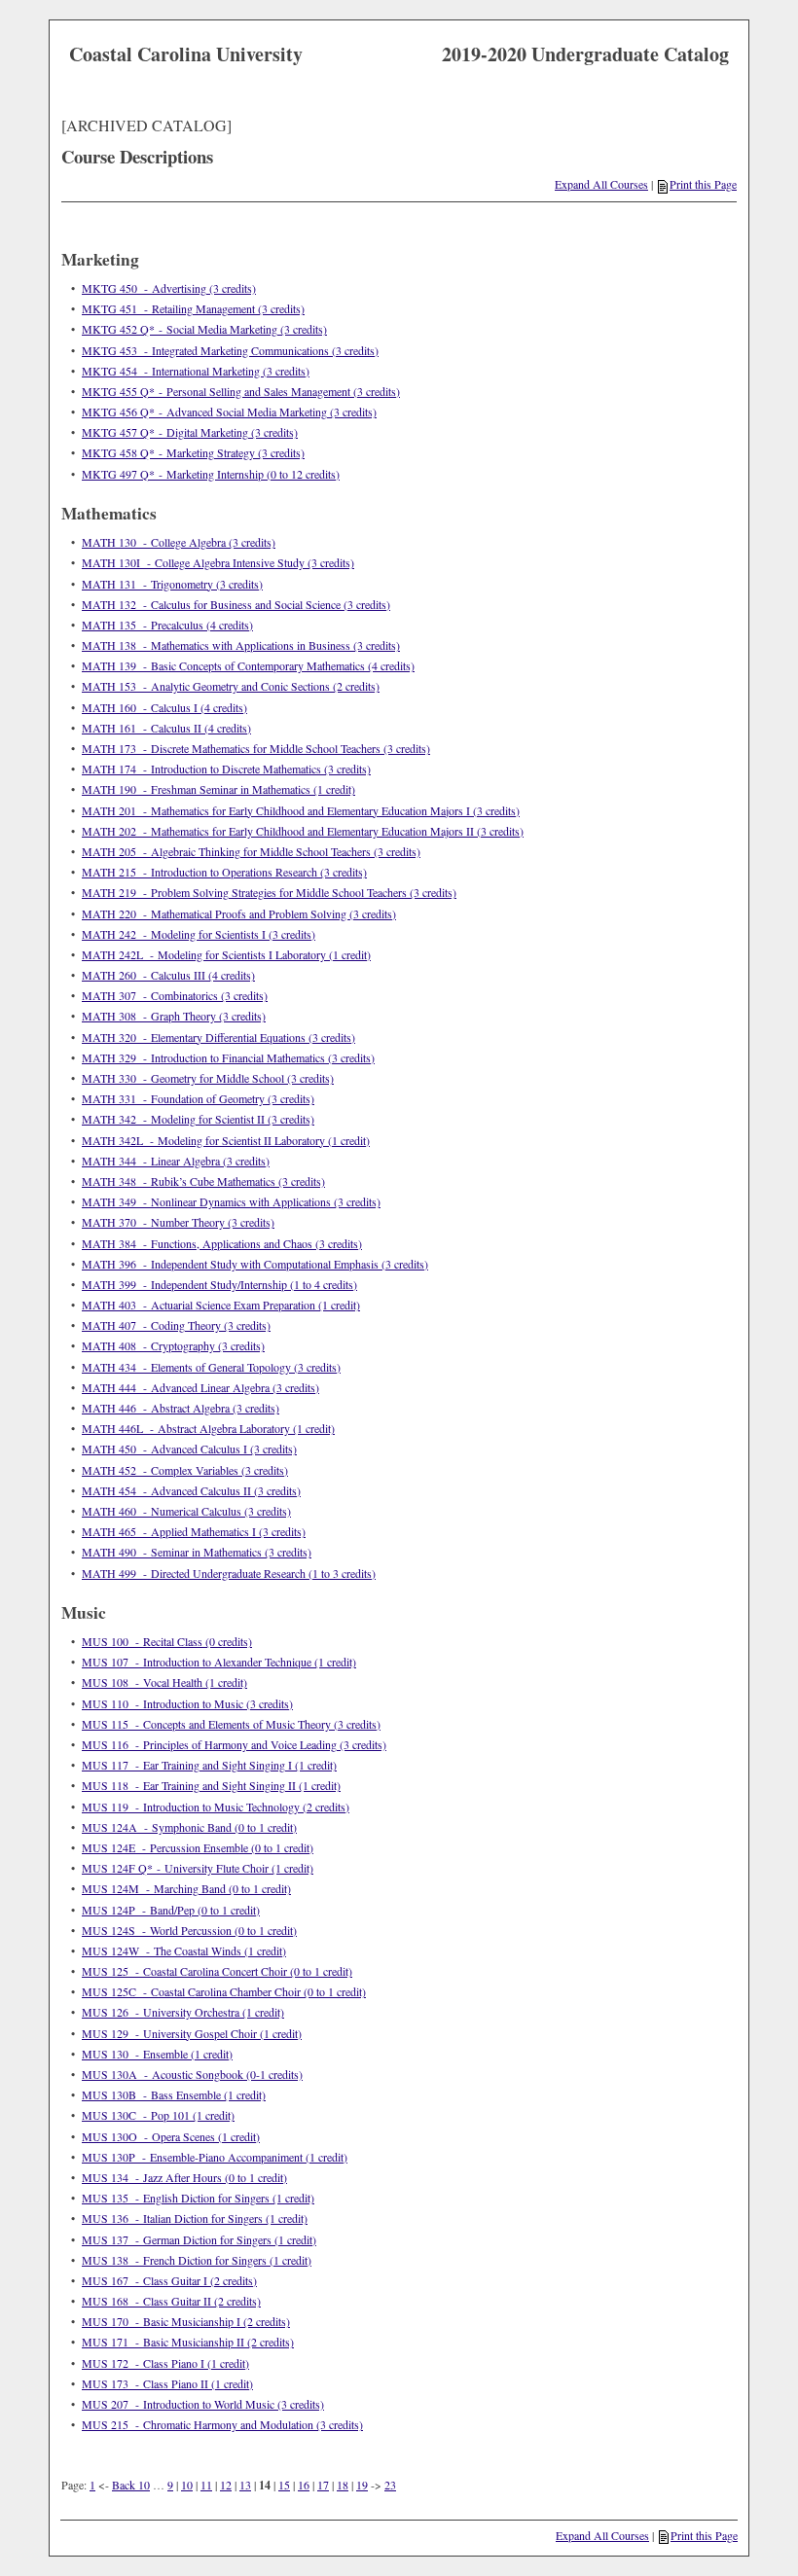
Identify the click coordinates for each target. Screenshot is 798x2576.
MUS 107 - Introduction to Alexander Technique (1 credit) (219, 1662)
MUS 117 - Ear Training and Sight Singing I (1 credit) (209, 1765)
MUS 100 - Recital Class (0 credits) (167, 1641)
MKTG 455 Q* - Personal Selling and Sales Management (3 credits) (241, 391)
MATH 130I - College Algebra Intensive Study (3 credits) (218, 562)
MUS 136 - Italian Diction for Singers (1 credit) (195, 2218)
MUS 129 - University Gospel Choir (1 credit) (192, 2033)
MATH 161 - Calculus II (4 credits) (166, 728)
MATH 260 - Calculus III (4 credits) (168, 975)
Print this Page (703, 184)
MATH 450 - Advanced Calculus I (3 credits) (189, 1449)
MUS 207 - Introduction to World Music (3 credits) (203, 2404)
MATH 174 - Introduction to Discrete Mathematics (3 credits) (226, 769)
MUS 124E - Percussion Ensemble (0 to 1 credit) (198, 1847)
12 (226, 2485)
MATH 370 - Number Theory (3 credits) (178, 1222)
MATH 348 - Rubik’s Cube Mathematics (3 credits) (203, 1181)
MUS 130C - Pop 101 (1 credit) (158, 2115)
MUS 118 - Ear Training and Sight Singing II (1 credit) (211, 1785)
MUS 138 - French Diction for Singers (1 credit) (197, 2260)
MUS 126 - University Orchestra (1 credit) (183, 2012)
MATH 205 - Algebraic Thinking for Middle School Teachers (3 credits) (251, 851)
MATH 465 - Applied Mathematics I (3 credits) (194, 1531)
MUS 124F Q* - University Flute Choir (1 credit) (198, 1868)
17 (323, 2485)
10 (187, 2485)
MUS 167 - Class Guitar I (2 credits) (169, 2280)
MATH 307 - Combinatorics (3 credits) (175, 995)
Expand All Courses (601, 184)
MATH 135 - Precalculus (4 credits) (167, 625)
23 (390, 2485)
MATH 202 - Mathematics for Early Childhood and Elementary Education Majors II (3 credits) (303, 831)
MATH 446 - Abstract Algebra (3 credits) (181, 1408)
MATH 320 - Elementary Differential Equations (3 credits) (218, 1037)
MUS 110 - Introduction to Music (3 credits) (187, 1703)
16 (304, 2485)
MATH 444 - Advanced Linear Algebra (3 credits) (200, 1387)
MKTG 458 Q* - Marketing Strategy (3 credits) (193, 452)
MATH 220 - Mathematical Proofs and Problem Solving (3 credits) (239, 913)
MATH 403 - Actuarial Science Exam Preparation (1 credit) (221, 1305)
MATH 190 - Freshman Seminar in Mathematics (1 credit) (218, 789)
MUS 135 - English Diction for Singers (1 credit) (198, 2198)
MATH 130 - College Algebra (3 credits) (179, 542)
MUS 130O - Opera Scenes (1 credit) (171, 2136)
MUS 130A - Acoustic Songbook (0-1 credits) (192, 2074)
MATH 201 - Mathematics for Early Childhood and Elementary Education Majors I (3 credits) (301, 810)
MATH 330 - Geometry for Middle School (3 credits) (208, 1078)
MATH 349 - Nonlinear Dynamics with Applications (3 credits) (231, 1201)
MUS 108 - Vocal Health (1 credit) (164, 1682)
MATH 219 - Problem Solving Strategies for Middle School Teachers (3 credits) (269, 892)
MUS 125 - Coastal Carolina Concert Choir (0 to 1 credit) (217, 1971)
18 (343, 2485)
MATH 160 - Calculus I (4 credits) (164, 707)
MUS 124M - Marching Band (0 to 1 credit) (186, 1888)
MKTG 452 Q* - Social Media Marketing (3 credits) (204, 329)
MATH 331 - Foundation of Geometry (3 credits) (198, 1098)
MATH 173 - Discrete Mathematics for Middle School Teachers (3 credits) (256, 748)
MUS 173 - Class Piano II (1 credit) (167, 2383)
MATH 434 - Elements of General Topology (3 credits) (211, 1367)
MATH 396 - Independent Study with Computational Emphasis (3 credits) (255, 1264)
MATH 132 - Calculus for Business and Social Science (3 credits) (236, 604)
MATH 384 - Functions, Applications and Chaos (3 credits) (222, 1243)
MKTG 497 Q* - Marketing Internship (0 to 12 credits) (211, 474)
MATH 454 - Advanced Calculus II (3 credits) (191, 1490)
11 (206, 2485)
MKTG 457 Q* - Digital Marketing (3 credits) (190, 432)
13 (245, 2485)
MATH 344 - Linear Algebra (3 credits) (176, 1161)
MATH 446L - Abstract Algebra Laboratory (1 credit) (208, 1428)
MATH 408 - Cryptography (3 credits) (173, 1345)
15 (284, 2485)
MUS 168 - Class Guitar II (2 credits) (171, 2301)
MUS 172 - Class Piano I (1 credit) (165, 2363)
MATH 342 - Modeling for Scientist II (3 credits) (198, 1119)
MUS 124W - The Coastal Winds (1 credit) (184, 1950)
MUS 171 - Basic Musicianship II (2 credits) (188, 2342)
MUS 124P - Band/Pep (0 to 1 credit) (171, 1910)
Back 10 (131, 2485)
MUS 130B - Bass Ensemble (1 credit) (174, 2094)
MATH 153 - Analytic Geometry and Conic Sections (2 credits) (231, 686)
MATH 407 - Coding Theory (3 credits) (176, 1325)
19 (362, 2485)
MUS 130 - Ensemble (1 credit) (157, 2054)
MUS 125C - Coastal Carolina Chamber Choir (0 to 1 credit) (224, 1991)
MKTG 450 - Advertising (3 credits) (169, 288)
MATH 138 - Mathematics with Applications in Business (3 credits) (241, 645)
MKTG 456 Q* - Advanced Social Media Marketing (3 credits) (229, 411)
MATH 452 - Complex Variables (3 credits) (185, 1470)
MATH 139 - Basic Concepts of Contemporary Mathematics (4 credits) (248, 665)
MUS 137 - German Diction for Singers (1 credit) (199, 2239)
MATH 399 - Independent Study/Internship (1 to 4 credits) (219, 1284)
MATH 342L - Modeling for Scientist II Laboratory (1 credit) (226, 1140)
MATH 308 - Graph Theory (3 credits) (174, 1016)
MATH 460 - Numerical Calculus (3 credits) (186, 1511)
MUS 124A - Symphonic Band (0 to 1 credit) (189, 1827)
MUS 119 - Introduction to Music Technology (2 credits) (216, 1807)
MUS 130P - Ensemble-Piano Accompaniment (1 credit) (215, 2157)
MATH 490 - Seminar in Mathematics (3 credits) (197, 1552)
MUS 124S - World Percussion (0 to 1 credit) (189, 1930)
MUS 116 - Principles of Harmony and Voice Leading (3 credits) (234, 1744)
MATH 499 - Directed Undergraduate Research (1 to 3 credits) (229, 1573)
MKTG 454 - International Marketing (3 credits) (196, 371)
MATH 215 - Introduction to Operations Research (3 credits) (224, 872)
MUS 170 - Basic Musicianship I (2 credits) (186, 2321)
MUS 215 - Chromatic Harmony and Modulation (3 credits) (222, 2424)
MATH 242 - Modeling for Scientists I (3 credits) (199, 934)
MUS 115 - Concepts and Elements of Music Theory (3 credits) (231, 1724)
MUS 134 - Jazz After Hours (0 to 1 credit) (184, 2177)
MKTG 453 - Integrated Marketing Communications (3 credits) (230, 350)
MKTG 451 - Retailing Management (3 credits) (193, 308)
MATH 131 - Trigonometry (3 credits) (172, 584)
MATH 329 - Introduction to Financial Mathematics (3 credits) (228, 1057)
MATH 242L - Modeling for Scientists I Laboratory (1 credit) (226, 954)
